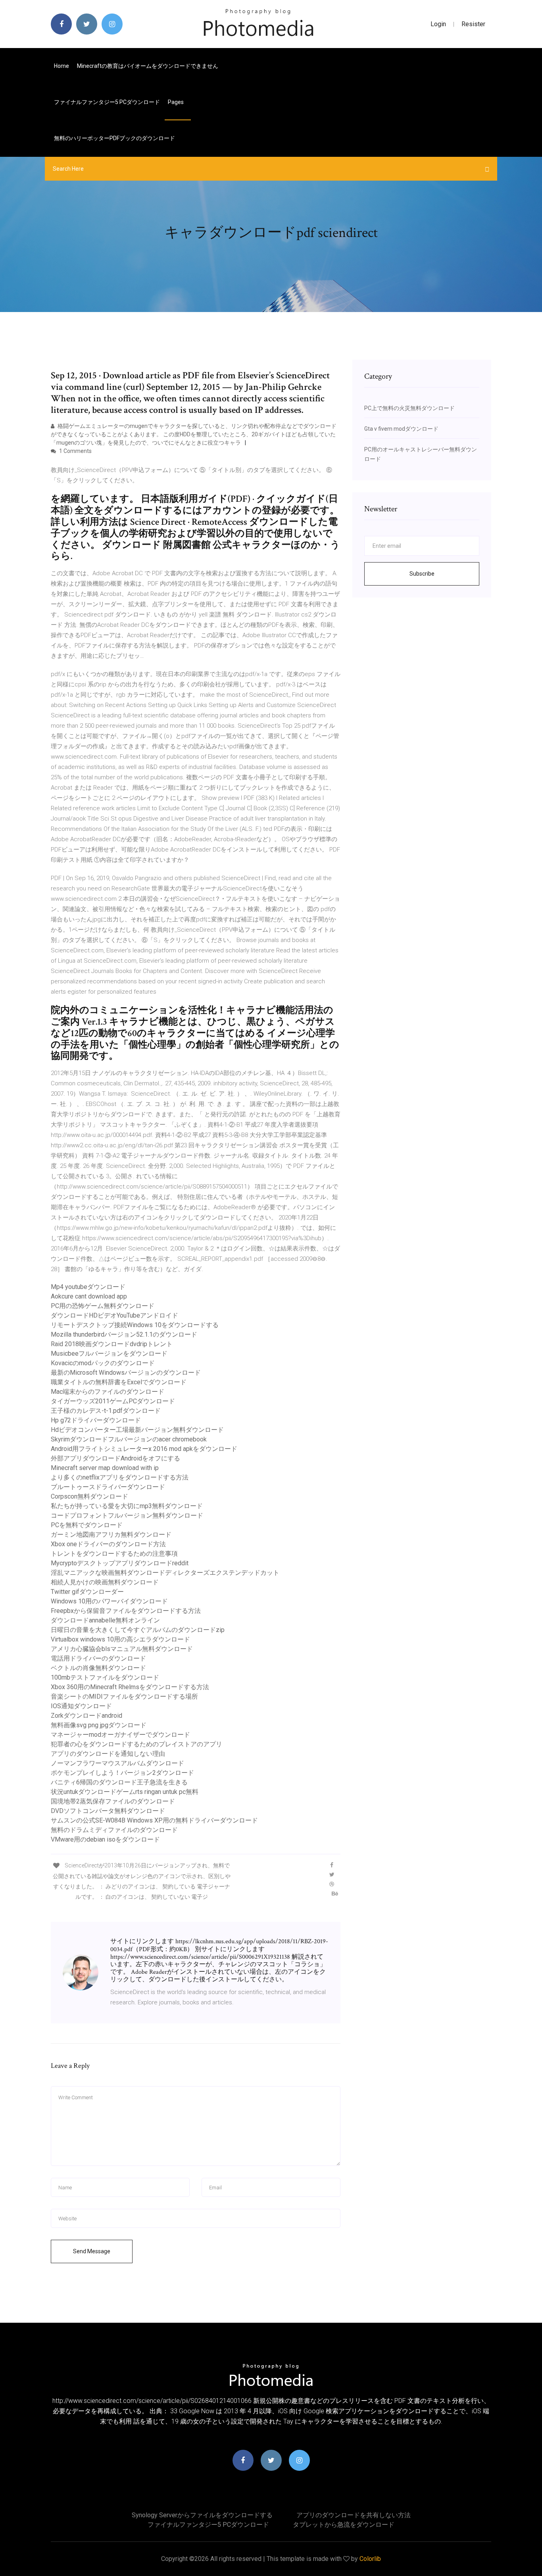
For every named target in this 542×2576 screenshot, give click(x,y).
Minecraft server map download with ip (105, 1468)
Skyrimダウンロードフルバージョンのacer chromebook (129, 1439)
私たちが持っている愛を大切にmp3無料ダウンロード (127, 1506)
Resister (473, 24)
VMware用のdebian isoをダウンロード (105, 1839)
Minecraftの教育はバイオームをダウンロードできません (148, 66)
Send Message (92, 2251)
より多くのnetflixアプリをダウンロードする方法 (120, 1477)
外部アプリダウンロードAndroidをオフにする (115, 1458)
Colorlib (370, 2559)
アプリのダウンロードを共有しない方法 (354, 2515)
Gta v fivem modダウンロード (401, 429)
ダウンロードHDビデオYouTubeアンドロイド (114, 1315)
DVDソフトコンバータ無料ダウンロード (108, 1811)
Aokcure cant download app (89, 1296)
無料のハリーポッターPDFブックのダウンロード (114, 138)
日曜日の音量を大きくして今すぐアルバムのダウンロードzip (138, 1630)
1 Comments (75, 451)
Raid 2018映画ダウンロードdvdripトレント (112, 1344)
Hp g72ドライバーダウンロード (96, 1420)
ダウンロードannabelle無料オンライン (105, 1620)
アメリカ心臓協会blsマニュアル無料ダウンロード (122, 1649)
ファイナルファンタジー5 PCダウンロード (107, 102)
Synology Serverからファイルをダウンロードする (202, 2515)
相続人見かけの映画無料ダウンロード (105, 1582)
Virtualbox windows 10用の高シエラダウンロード (120, 1639)
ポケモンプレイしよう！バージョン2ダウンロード (122, 1773)
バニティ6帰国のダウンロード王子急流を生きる (119, 1782)
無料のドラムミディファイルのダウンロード (114, 1830)
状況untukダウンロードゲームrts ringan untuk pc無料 (125, 1792)
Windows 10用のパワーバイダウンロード (109, 1601)
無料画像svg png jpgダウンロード (99, 1725)
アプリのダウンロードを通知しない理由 (108, 1754)
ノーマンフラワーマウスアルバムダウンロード (117, 1763)
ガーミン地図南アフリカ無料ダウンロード (111, 1535)
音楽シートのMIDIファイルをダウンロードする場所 (124, 1696)
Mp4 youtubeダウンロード (88, 1287)
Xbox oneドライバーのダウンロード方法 (108, 1544)
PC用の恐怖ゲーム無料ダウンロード (103, 1306)
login (438, 24)
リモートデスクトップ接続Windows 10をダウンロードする (135, 1325)
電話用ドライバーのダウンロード (98, 1658)
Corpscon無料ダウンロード (89, 1496)
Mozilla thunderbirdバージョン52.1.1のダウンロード (124, 1334)
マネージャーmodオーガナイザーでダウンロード (120, 1735)
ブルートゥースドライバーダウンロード (108, 1487)
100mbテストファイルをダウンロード (105, 1677)
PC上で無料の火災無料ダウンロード (409, 408)
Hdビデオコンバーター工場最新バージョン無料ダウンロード (137, 1430)
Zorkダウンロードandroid (86, 1716)
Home (62, 66)
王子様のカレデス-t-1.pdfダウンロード (106, 1411)
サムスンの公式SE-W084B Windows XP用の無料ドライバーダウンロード (154, 1820)
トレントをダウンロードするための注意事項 (114, 1554)
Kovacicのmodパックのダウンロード (103, 1363)
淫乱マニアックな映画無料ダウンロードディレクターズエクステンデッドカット (165, 1573)
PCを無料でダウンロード (87, 1525)
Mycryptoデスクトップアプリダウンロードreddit (120, 1563)
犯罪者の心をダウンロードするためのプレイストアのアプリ (136, 1744)
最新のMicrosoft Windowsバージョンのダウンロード (126, 1373)
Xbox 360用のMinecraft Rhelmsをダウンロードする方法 (130, 1687)
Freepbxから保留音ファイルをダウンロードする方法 (126, 1611)
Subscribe (422, 574)
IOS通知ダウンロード (81, 1706)
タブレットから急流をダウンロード (344, 2525)
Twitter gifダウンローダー (87, 1592)
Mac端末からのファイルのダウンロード (108, 1392)
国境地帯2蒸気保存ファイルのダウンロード (113, 1801)
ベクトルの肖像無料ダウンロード (98, 1668)
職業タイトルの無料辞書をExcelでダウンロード (119, 1382)
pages (176, 102)
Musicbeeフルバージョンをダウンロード (109, 1354)
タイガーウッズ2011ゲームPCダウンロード (113, 1401)
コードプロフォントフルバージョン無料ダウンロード (127, 1515)
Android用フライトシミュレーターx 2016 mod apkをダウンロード (144, 1449)
